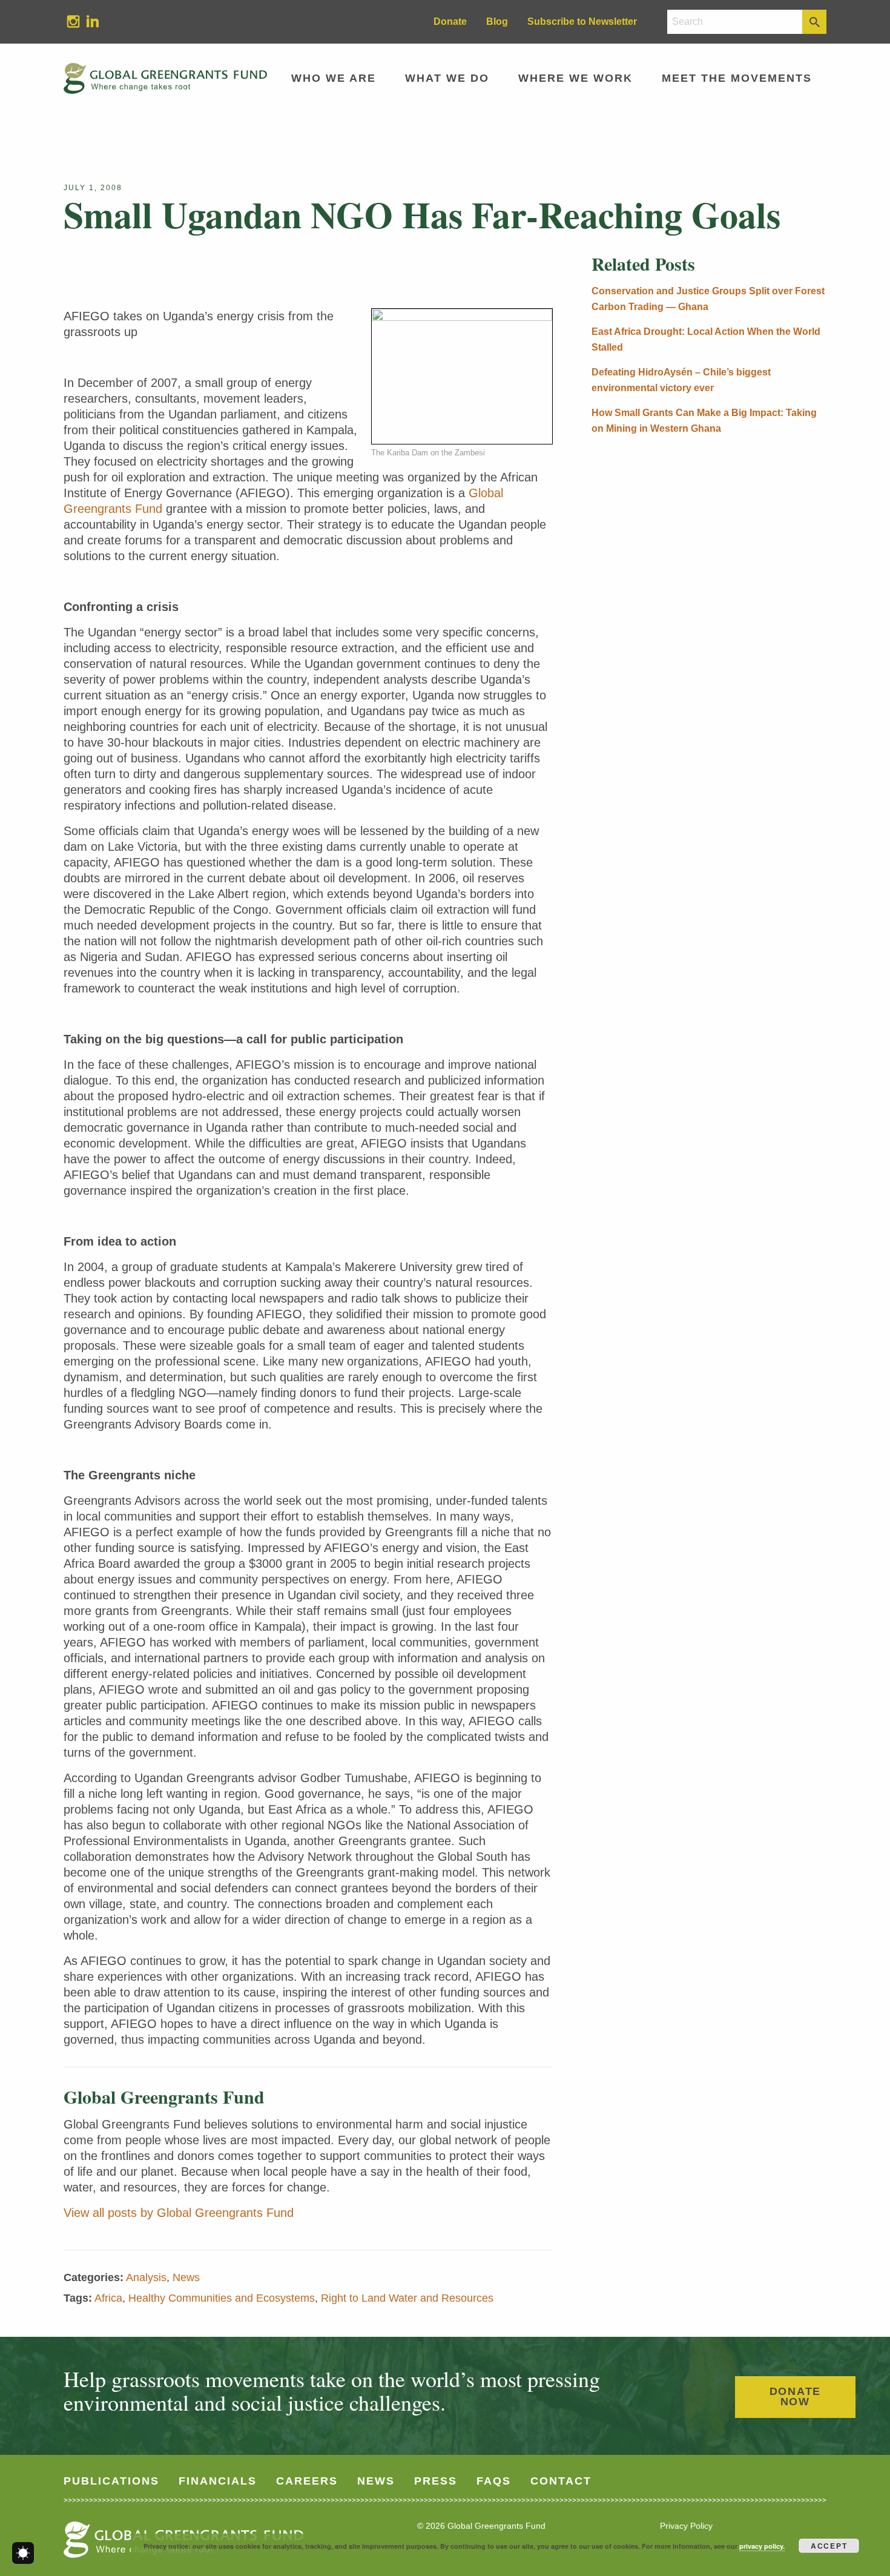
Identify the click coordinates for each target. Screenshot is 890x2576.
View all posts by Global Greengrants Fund (179, 2213)
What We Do (447, 78)
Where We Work (575, 78)
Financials (218, 2481)
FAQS (494, 2481)
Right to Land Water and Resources (407, 2298)
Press (436, 2481)
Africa (108, 2298)
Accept (829, 2546)
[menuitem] (73, 22)
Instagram (68, 21)
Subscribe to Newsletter (582, 21)
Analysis (146, 2277)
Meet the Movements (737, 78)
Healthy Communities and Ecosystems (222, 2298)
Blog (497, 21)
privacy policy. (762, 2546)
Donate (450, 21)
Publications (111, 2481)
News (186, 2277)
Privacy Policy (686, 2526)
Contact (561, 2481)
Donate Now (796, 2397)
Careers (307, 2481)
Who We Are (334, 78)
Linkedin (88, 21)
